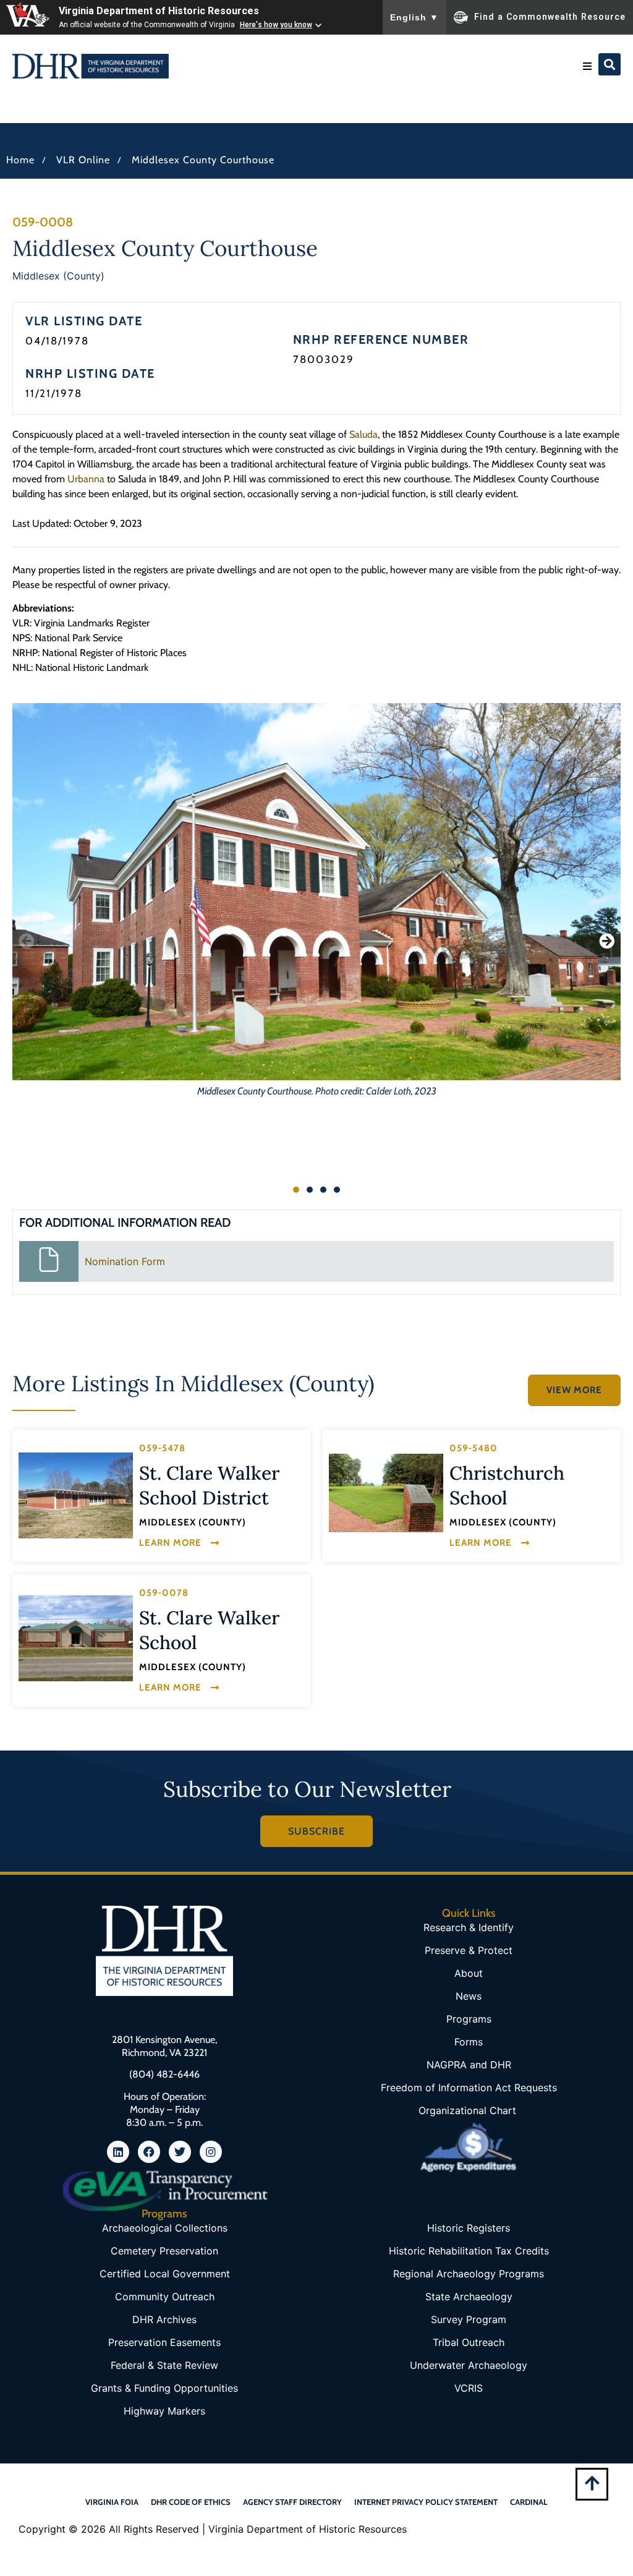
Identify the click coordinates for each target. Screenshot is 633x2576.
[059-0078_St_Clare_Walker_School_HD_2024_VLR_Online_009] (76, 1638)
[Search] (610, 64)
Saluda (363, 434)
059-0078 (164, 1593)
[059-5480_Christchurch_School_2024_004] (386, 1493)
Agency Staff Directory (292, 2502)
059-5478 (162, 1448)
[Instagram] (211, 2152)
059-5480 (474, 1448)
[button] (587, 66)
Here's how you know (276, 25)
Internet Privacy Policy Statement (426, 2502)
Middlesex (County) (58, 276)
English (414, 17)
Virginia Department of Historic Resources (159, 11)
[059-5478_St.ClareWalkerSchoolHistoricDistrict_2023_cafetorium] (76, 1495)
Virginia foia (112, 2502)
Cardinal (529, 2502)
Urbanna (86, 479)
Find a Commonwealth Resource (550, 16)
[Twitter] (180, 2152)
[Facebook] (149, 2152)
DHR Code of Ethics (191, 2502)
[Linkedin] (118, 2152)
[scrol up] (592, 2483)
